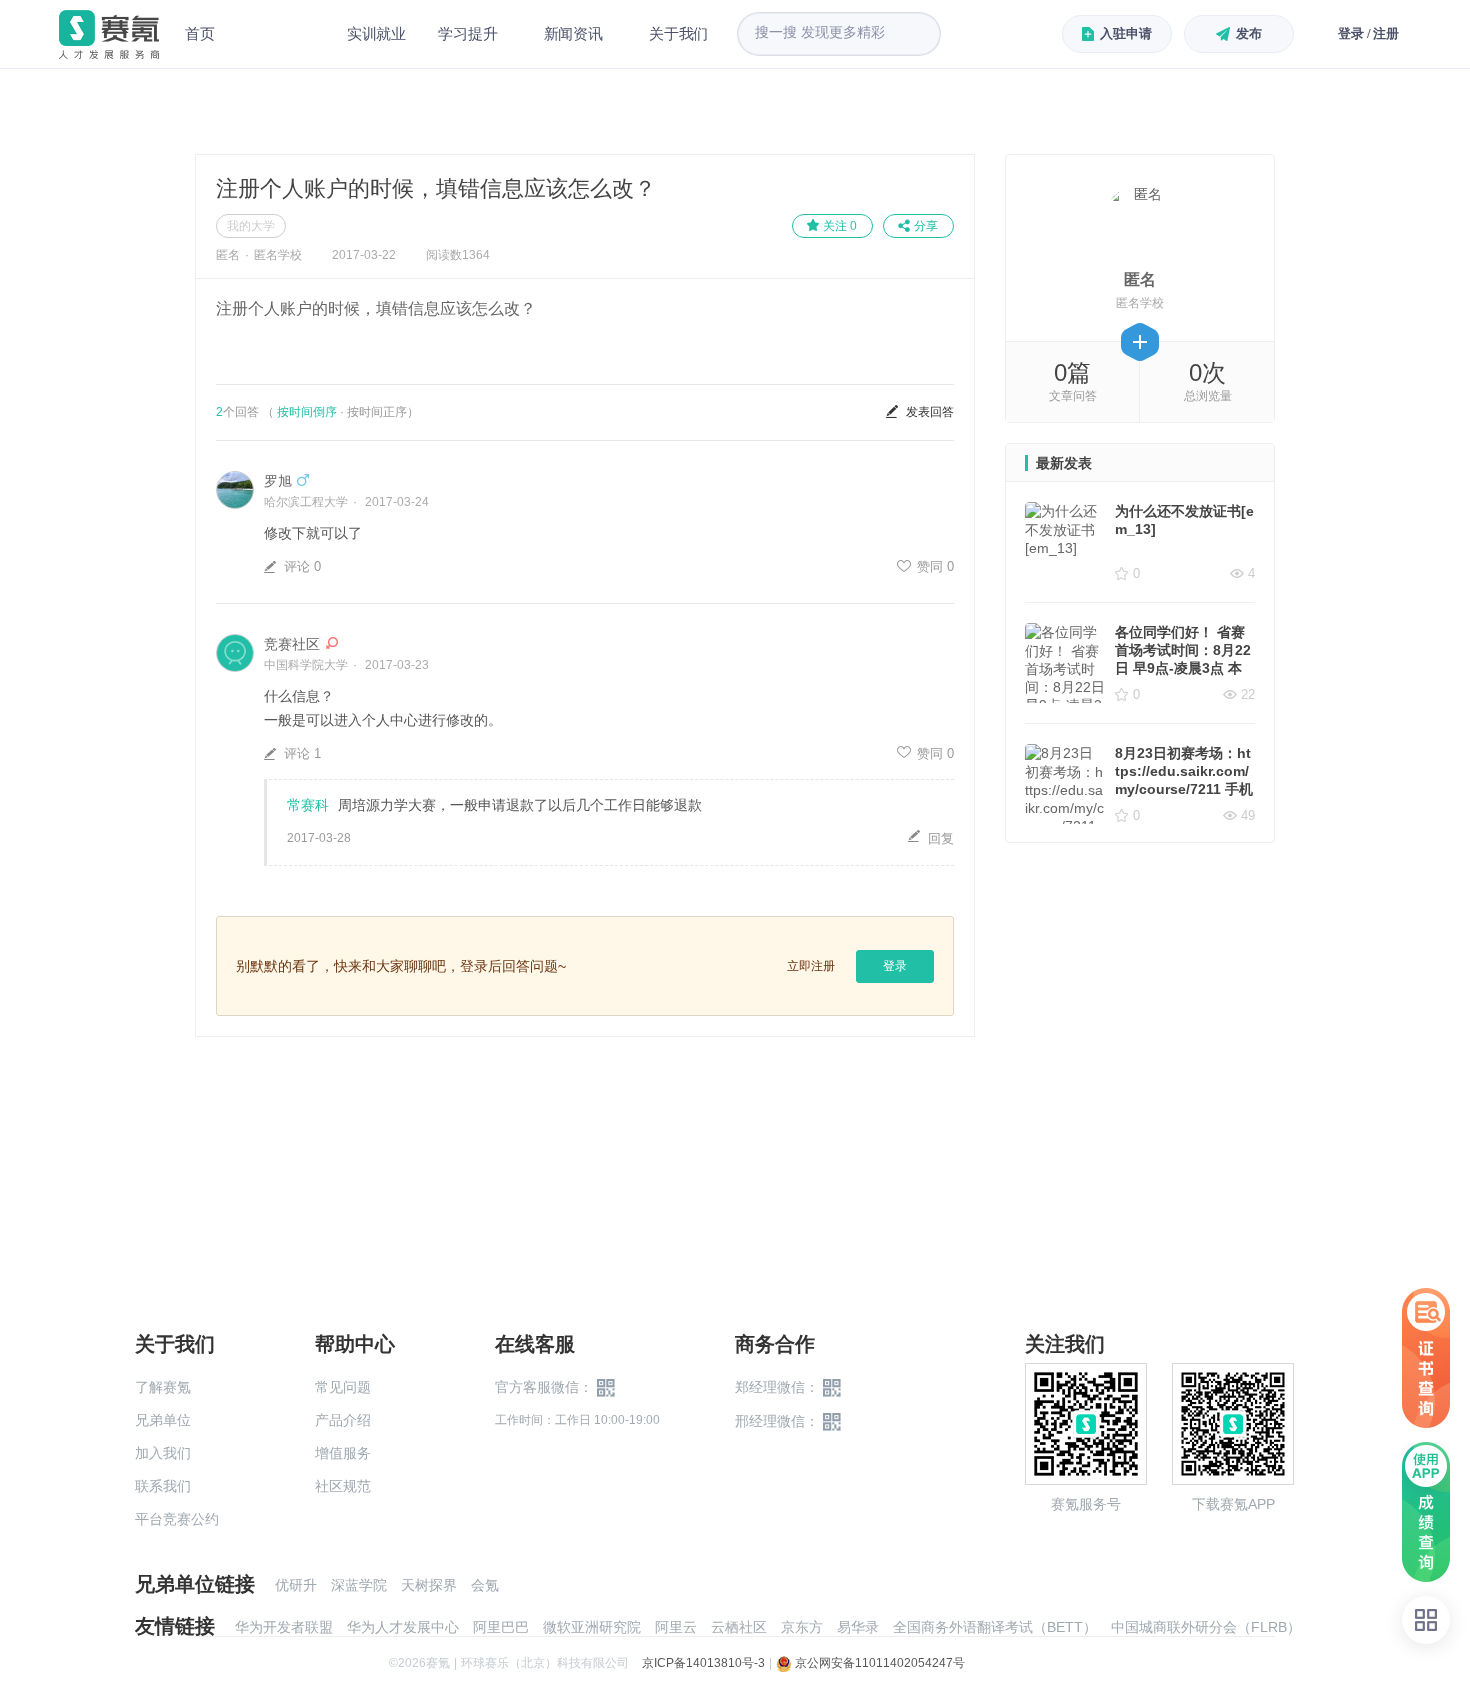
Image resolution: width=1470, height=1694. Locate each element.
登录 (895, 966)
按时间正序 (377, 412)
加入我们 (163, 1453)
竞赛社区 (292, 644)
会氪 (485, 1585)
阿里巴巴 (501, 1627)
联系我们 (163, 1486)
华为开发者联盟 (284, 1627)
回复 (941, 838)
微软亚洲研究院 (592, 1627)
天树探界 (429, 1585)
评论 (302, 566)
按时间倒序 (307, 412)
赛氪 (109, 34)
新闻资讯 (573, 33)
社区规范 (343, 1486)
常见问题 (343, 1387)
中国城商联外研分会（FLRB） (1206, 1627)
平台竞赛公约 (177, 1519)
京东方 (802, 1627)
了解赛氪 (163, 1387)
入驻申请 (1125, 33)
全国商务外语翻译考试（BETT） (995, 1627)
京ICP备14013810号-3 (703, 1663)
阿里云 (676, 1627)
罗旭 (278, 481)
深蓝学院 (359, 1585)
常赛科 (308, 805)
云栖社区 (739, 1627)
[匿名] (1140, 222)
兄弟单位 (163, 1420)
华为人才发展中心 (403, 1627)
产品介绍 (343, 1420)
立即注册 (811, 966)
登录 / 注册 (1368, 33)
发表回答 (930, 412)
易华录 (858, 1627)
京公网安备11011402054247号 (878, 1663)
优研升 (296, 1585)
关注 (840, 226)
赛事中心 (281, 34)
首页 (200, 33)
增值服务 (343, 1453)
